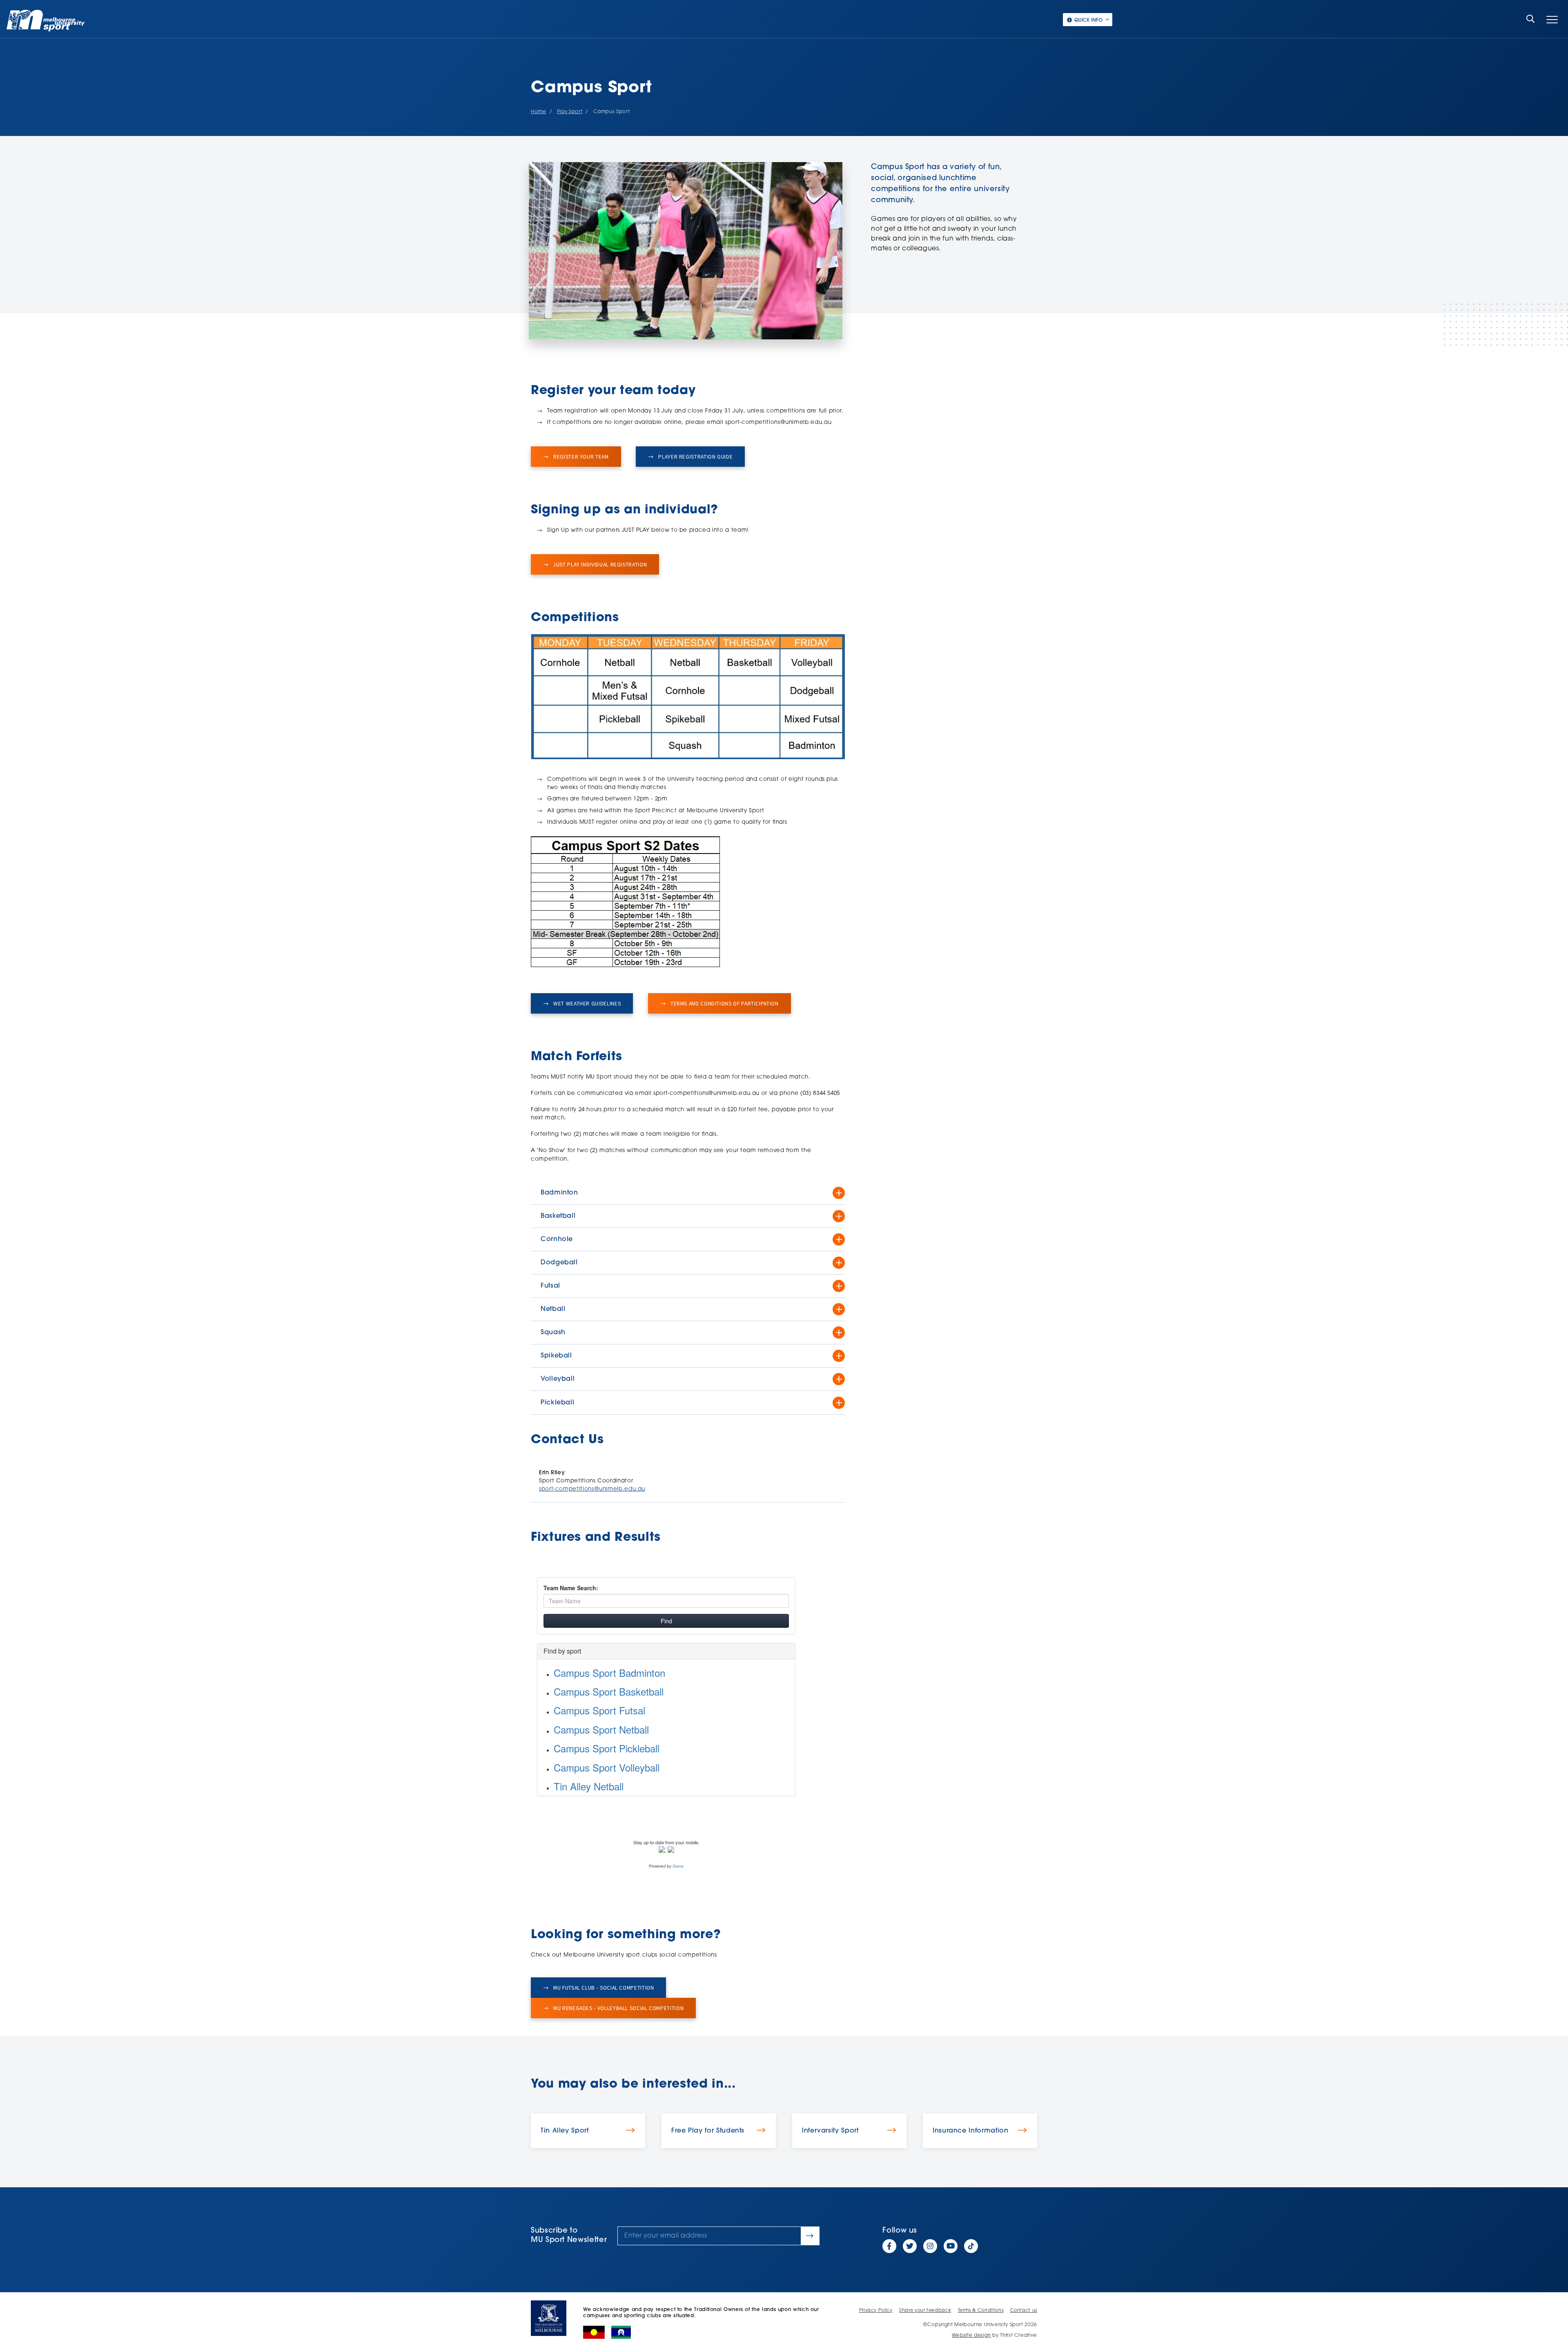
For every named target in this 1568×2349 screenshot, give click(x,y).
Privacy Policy (876, 2311)
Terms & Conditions (981, 2311)
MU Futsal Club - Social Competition (603, 1988)
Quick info (1088, 20)
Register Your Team (580, 457)
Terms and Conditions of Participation (724, 1004)
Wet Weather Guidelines (586, 1004)
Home (539, 112)
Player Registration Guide (695, 457)
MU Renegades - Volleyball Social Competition (618, 2008)
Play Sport (570, 112)
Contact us (1024, 2311)
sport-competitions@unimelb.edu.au (592, 1489)
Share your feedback (925, 2311)
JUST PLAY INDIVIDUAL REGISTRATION (599, 565)
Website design (971, 2336)
